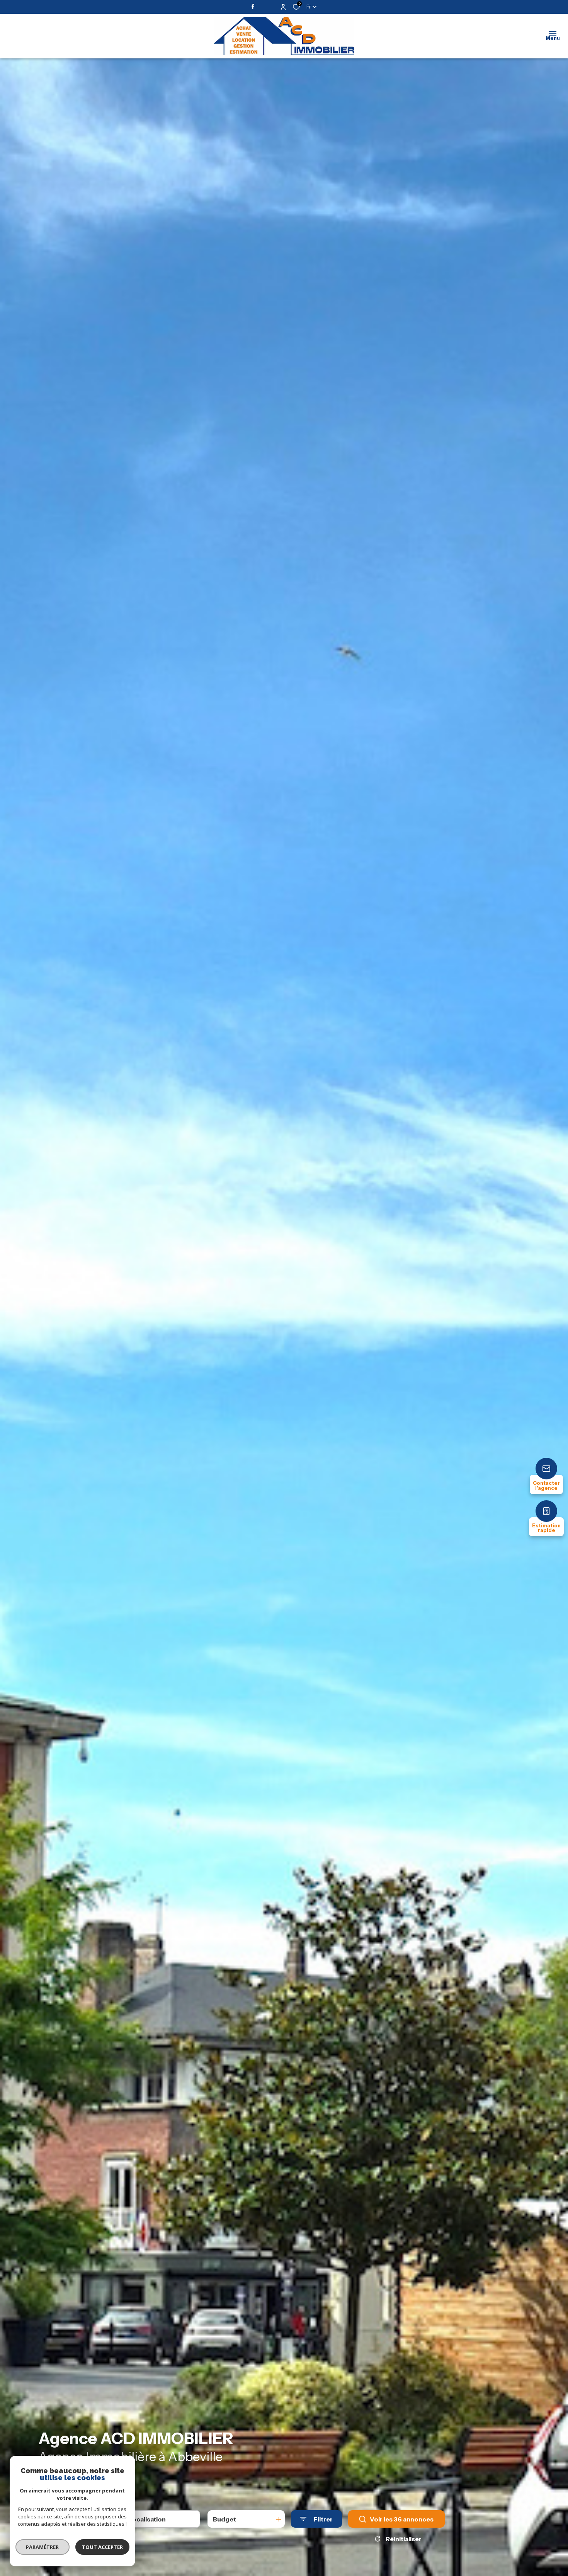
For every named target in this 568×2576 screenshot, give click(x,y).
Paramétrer (43, 2547)
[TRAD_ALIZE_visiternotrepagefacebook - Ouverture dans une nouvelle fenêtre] (254, 7)
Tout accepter (102, 2547)
